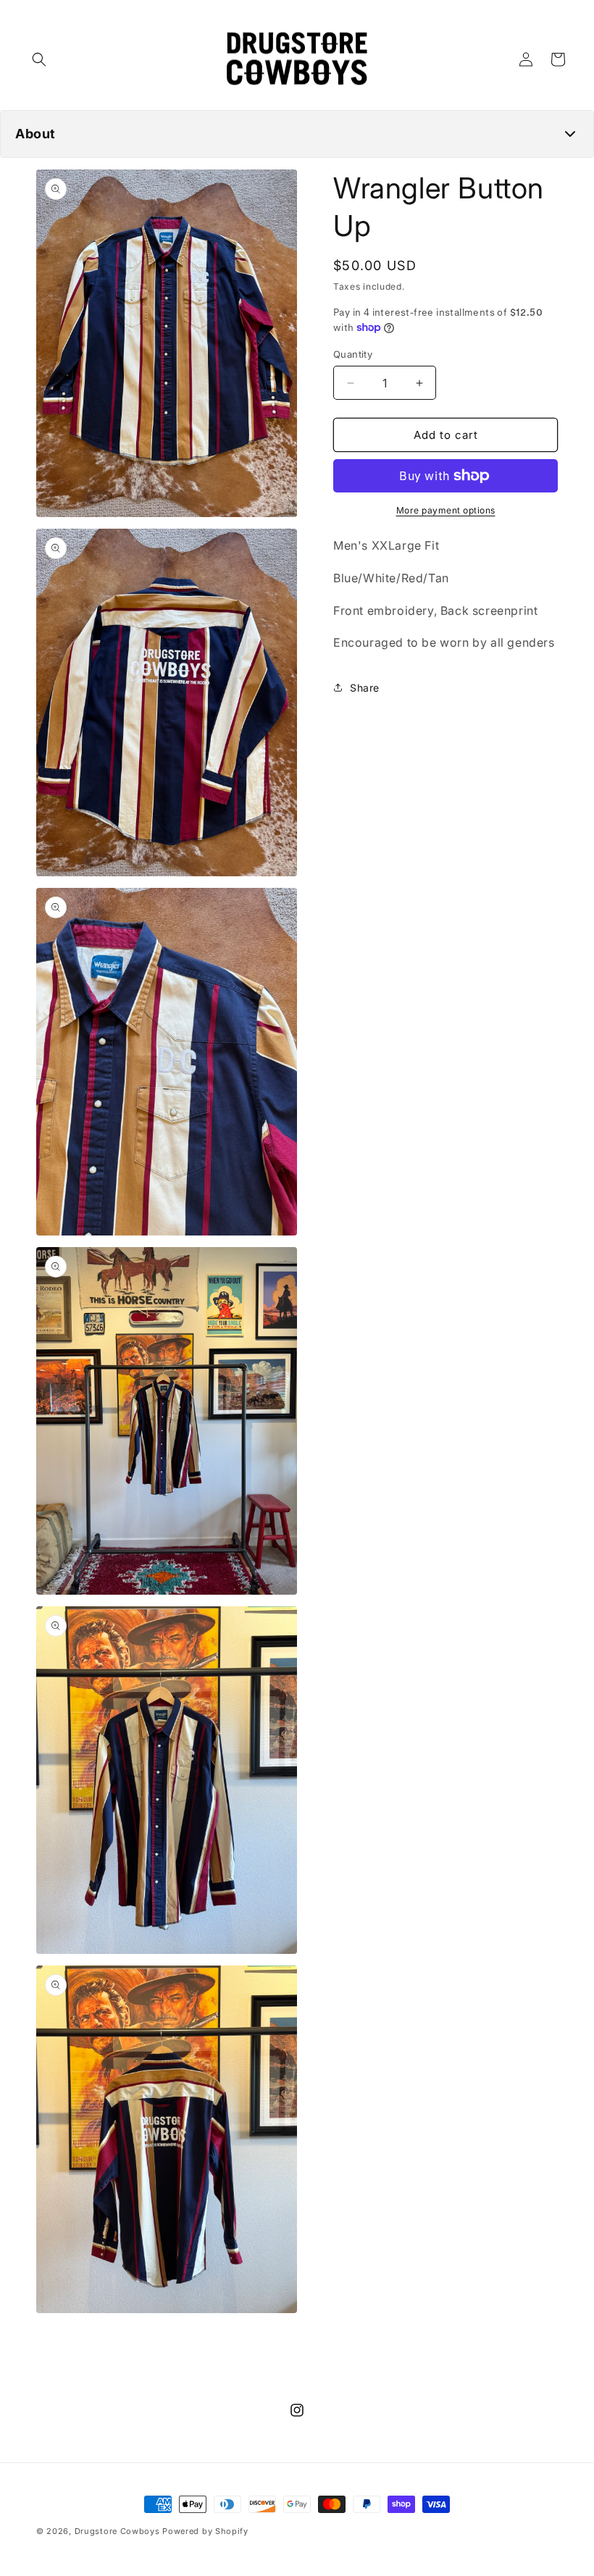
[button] (39, 59)
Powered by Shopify (205, 2531)
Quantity (353, 354)
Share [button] (365, 688)
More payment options (446, 510)
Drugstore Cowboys (117, 2531)
